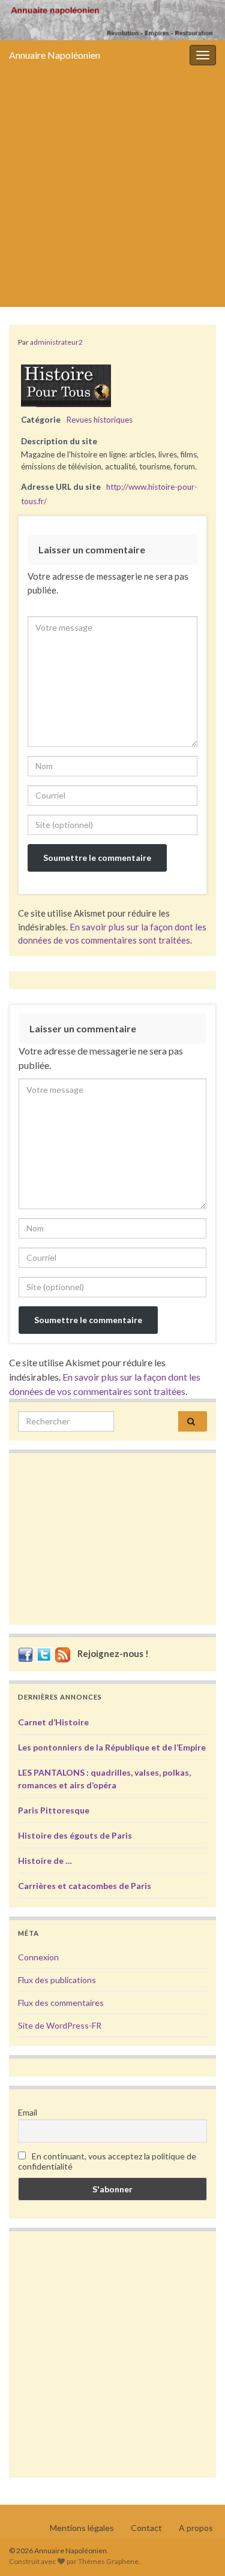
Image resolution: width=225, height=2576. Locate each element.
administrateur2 (56, 342)
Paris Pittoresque (54, 1810)
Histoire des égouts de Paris (75, 1835)
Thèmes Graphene (108, 2561)
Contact (146, 2528)
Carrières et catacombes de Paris (85, 1886)
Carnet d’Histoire (53, 1722)
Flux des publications (57, 1980)
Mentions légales (82, 2528)
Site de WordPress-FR (60, 2025)
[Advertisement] (112, 189)
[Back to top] (198, 2549)
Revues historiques (99, 420)
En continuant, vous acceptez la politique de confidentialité (107, 2161)
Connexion (38, 1957)
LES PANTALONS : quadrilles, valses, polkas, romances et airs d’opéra (104, 1779)
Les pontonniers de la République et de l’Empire (112, 1747)
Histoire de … (45, 1861)
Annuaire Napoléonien (55, 55)
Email (28, 2112)
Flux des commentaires (61, 2003)
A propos (196, 2528)
